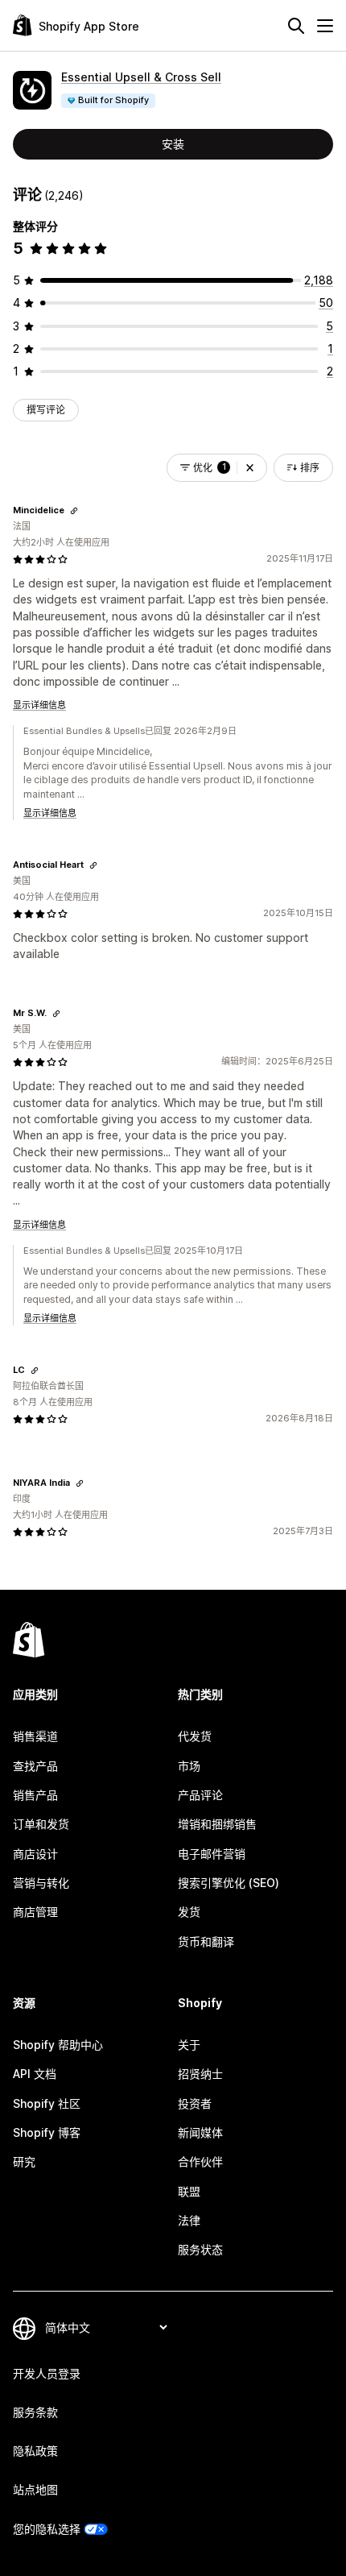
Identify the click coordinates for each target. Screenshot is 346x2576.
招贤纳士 (200, 2074)
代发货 (195, 1736)
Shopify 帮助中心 (58, 2045)
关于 (189, 2045)
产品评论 (200, 1795)
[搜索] (296, 26)
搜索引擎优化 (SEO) (229, 1883)
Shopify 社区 (47, 2103)
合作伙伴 (200, 2161)
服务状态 (200, 2249)
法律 (189, 2220)
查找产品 (35, 1766)
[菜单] (325, 26)
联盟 (189, 2191)
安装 (173, 144)
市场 (189, 1766)
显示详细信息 (39, 705)
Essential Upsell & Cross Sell (141, 77)
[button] (250, 468)
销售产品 (35, 1795)
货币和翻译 (206, 1941)
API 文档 (35, 2074)
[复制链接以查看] (74, 511)
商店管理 (35, 1912)
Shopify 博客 (47, 2132)
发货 (189, 1912)
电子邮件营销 (212, 1854)
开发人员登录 (47, 2373)
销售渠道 (35, 1736)
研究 (24, 2161)
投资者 (195, 2103)
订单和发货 (41, 1824)
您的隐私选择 (47, 2529)
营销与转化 (41, 1883)
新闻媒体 (200, 2132)
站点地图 (35, 2489)
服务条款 (35, 2412)
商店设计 (35, 1854)
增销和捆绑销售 (217, 1824)
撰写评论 (46, 410)
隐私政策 (35, 2451)
